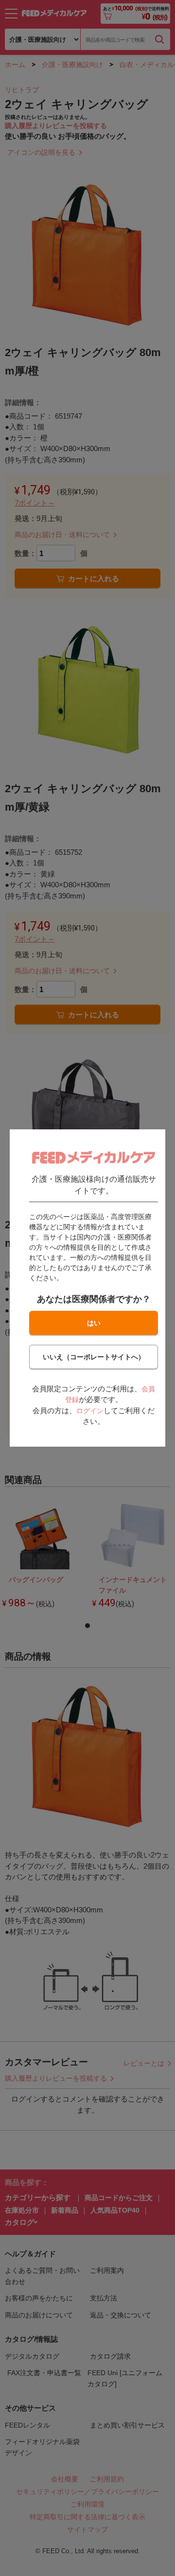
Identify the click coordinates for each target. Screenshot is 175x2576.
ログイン (90, 1411)
